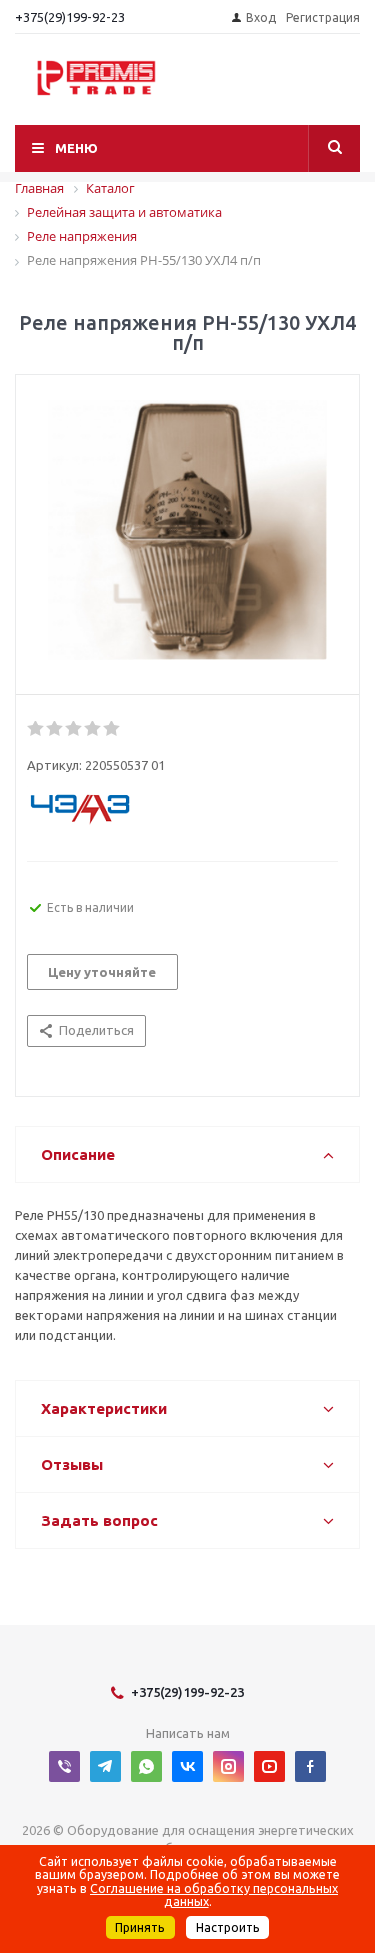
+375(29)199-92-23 (70, 17)
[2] (55, 729)
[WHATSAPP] (146, 1766)
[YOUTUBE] (269, 1766)
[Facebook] (310, 1766)
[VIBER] (64, 1766)
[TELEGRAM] (105, 1766)
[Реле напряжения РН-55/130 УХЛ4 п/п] (187, 530)
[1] (36, 729)
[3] (74, 729)
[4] (93, 729)
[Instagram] (228, 1766)
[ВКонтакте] (187, 1766)
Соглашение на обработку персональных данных (214, 1895)
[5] (112, 729)
